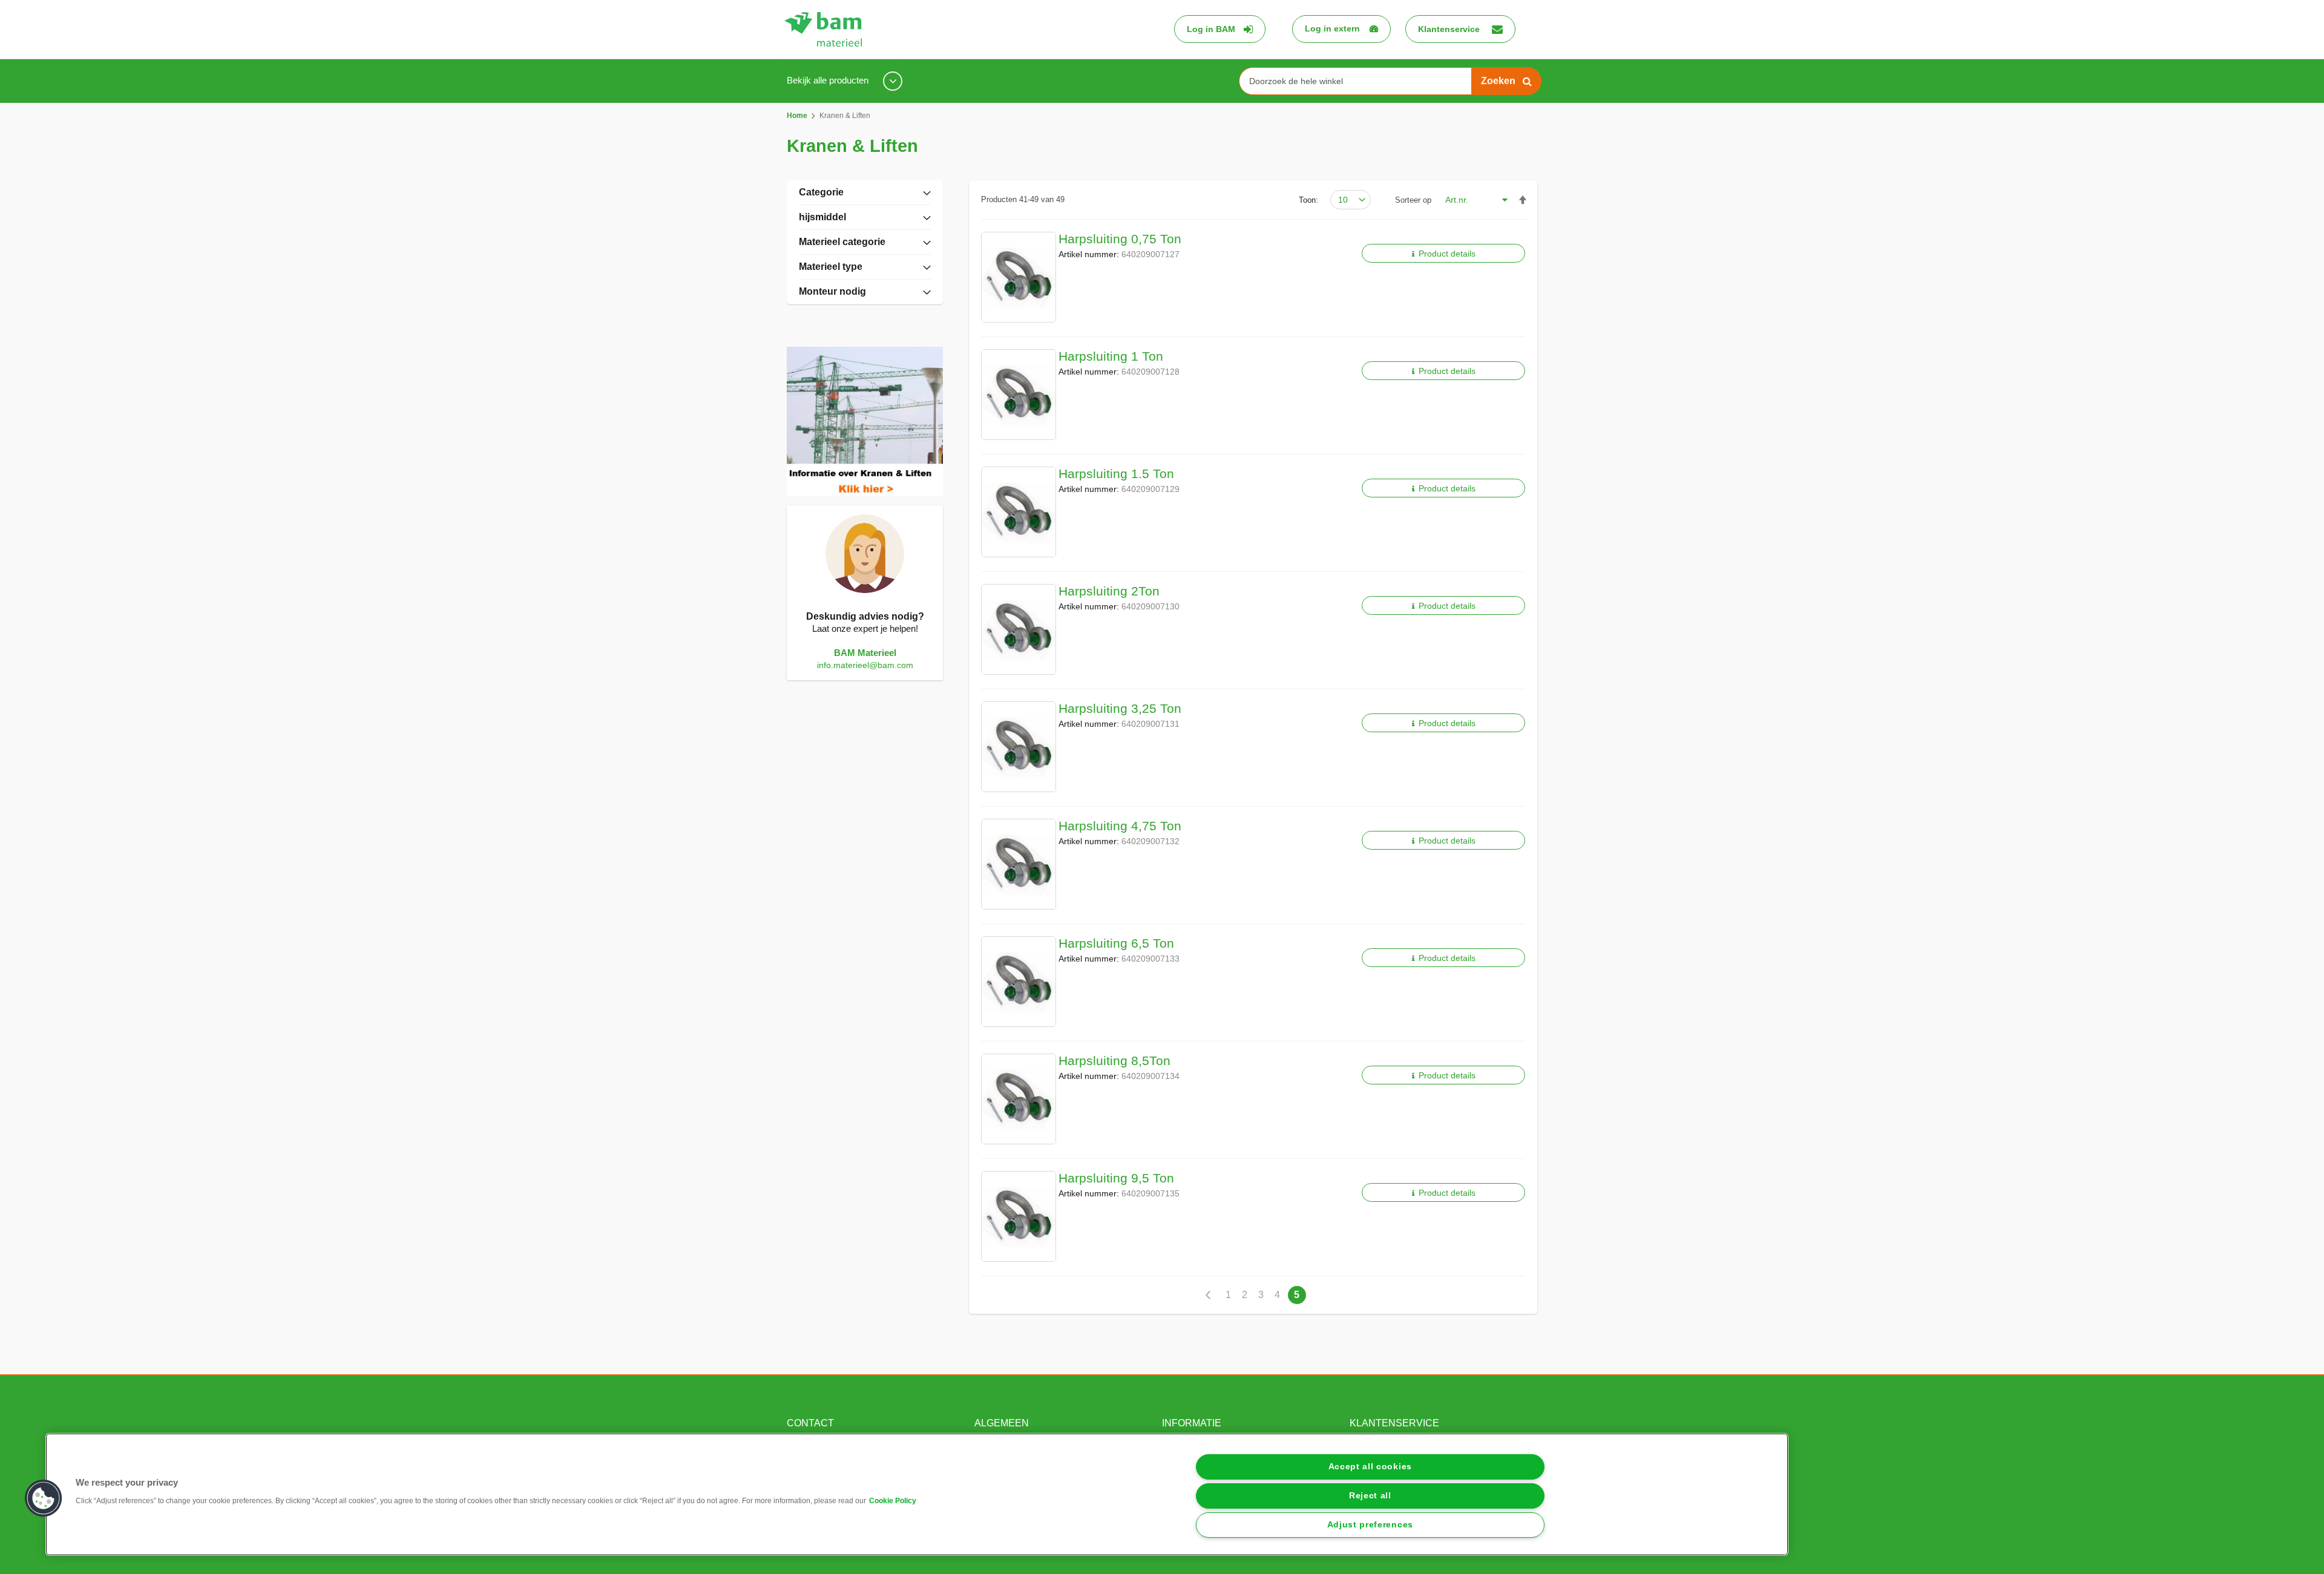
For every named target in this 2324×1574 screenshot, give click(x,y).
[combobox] (1360, 81)
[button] (44, 1498)
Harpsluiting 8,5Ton (1114, 1061)
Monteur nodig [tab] (832, 291)
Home (798, 116)
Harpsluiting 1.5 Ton (1116, 474)
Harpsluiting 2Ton (1109, 591)
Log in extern (1332, 28)
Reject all (1370, 1496)
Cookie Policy (893, 1501)
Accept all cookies (1370, 1467)
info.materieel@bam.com (865, 665)
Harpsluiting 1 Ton (1111, 356)
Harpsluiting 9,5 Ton (1116, 1178)
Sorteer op (1413, 200)
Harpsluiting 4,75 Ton (1120, 826)
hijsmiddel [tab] (822, 217)
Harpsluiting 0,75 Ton (1120, 239)
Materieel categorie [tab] (842, 242)
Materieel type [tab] (831, 267)
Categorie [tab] (821, 192)
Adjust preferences (1370, 1525)
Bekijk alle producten (829, 80)
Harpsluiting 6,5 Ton (1116, 943)
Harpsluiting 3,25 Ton (1120, 708)
